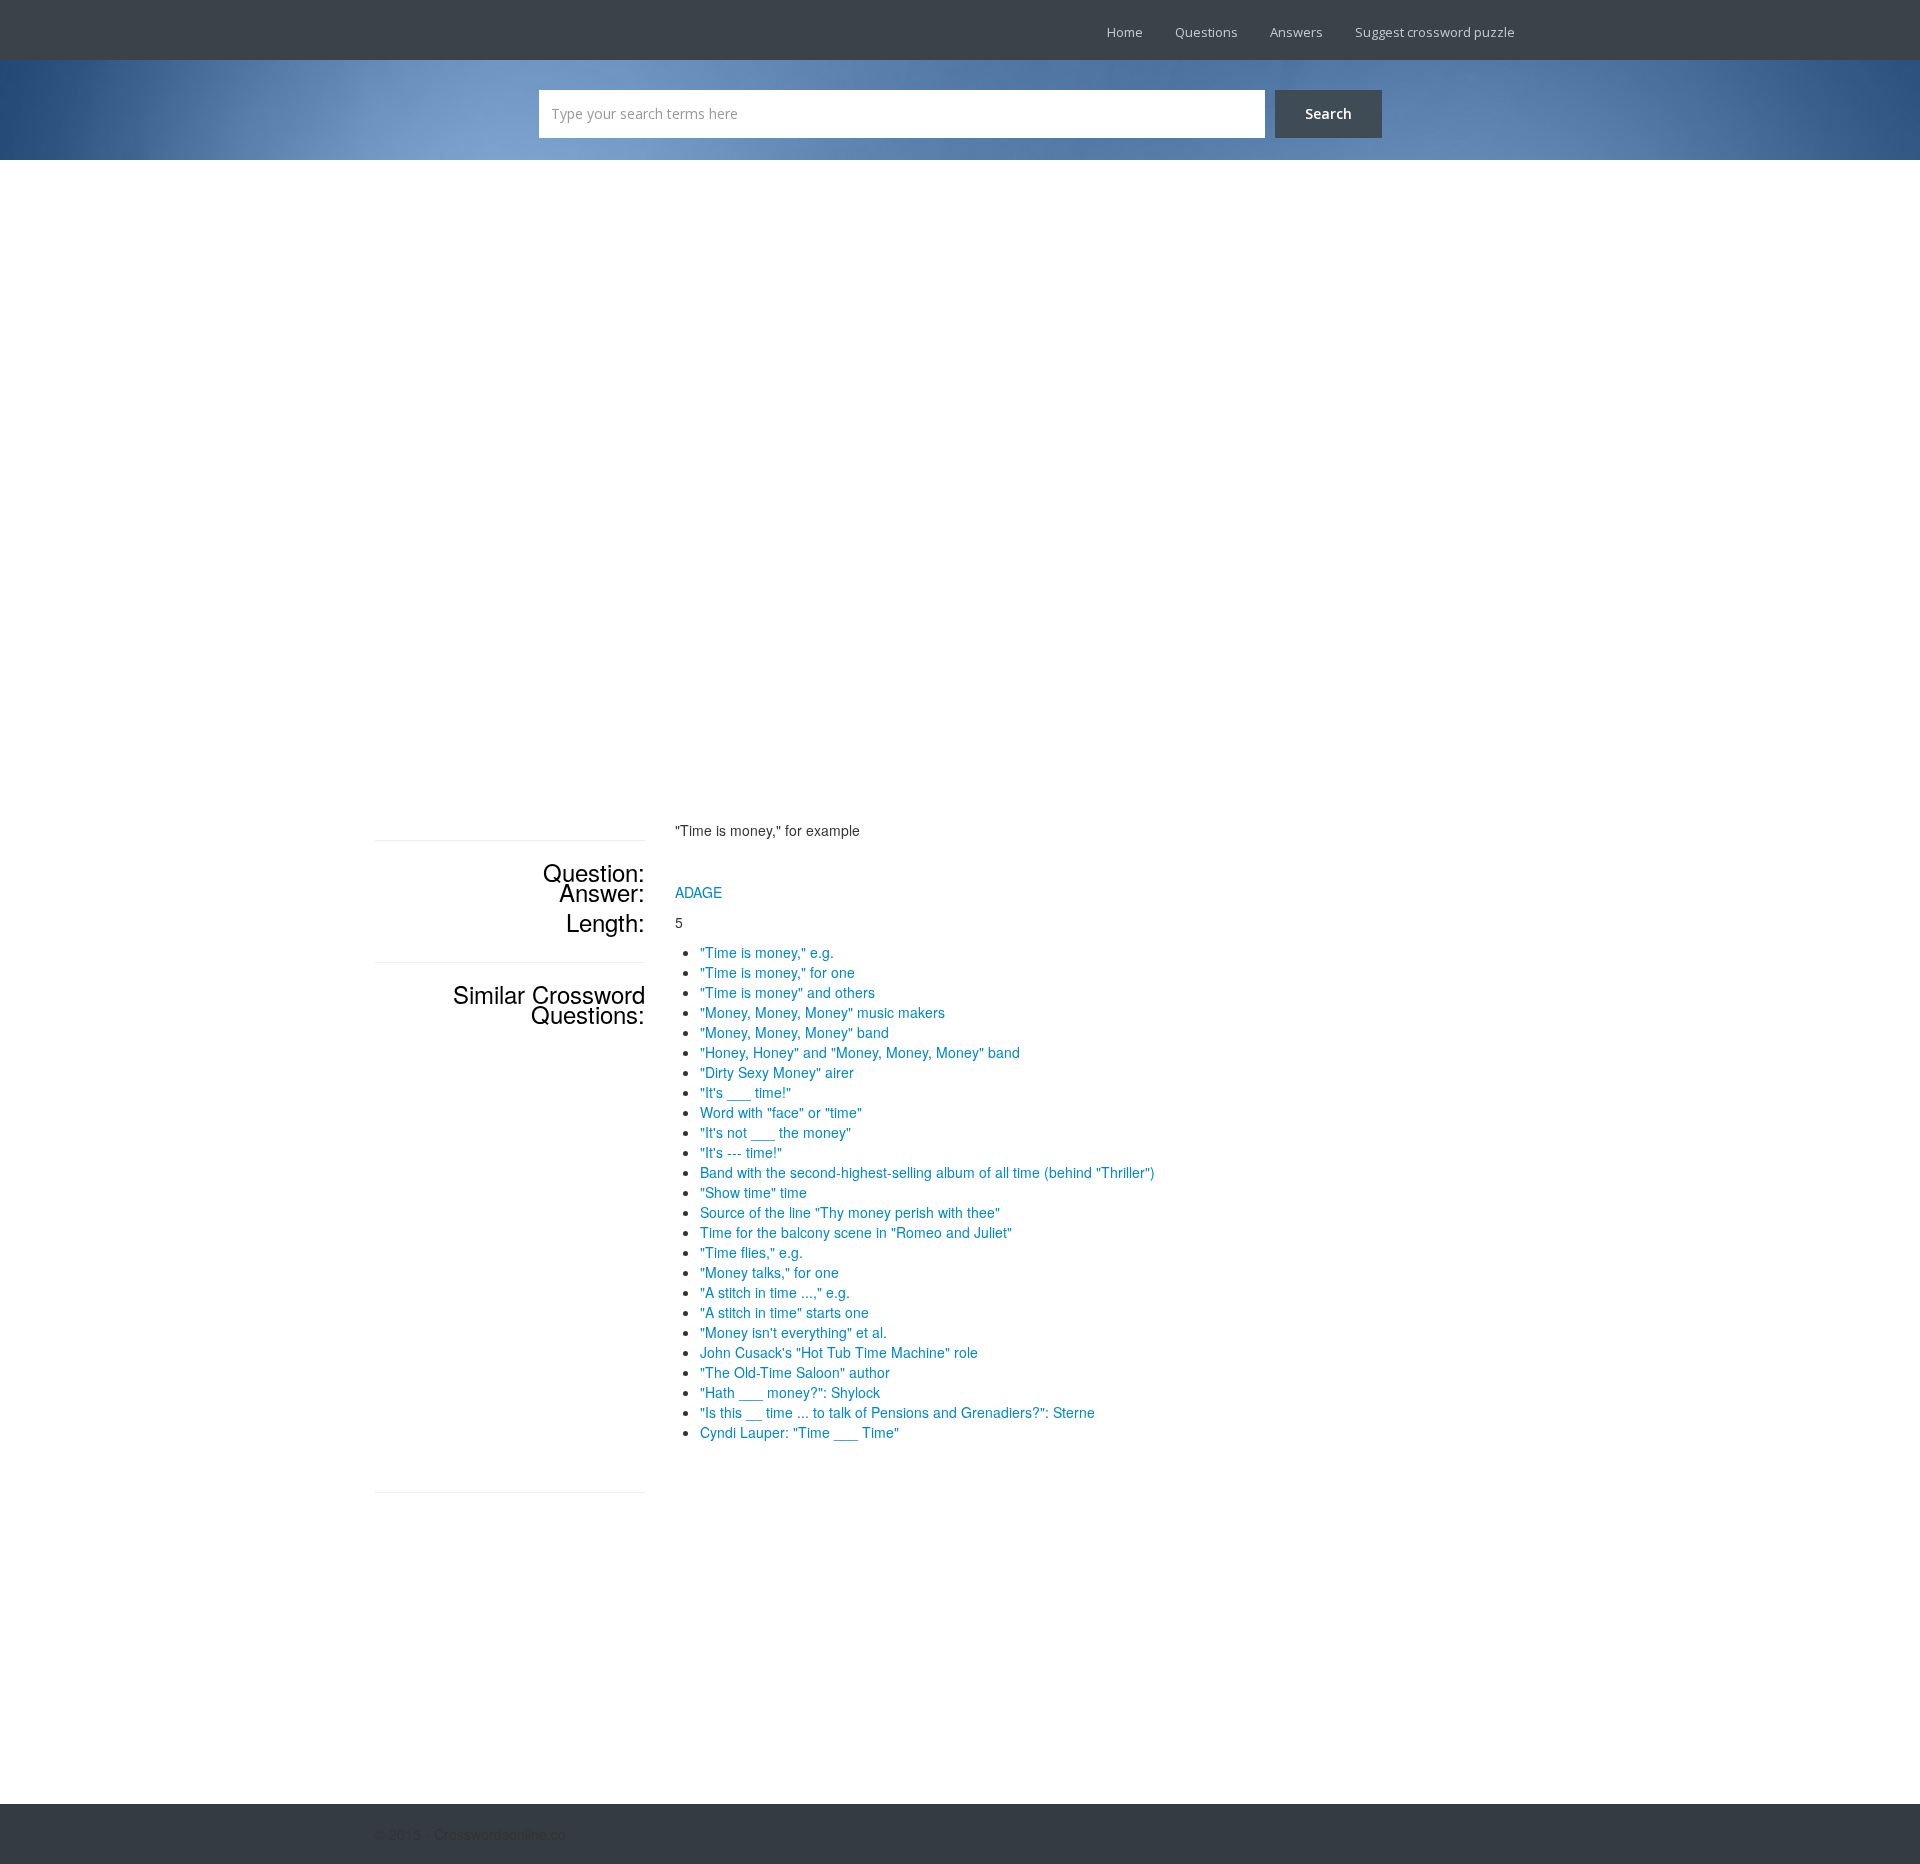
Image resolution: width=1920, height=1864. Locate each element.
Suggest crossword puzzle (1435, 32)
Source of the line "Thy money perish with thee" (850, 1212)
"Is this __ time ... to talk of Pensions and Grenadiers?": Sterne (897, 1412)
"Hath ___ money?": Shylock (790, 1392)
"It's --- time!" (741, 1152)
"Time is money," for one (777, 972)
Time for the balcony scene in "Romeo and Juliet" (856, 1232)
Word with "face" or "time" (781, 1112)
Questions (1206, 32)
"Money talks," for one (769, 1272)
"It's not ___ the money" (775, 1132)
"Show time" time (753, 1192)
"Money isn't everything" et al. (793, 1332)
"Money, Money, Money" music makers (822, 1012)
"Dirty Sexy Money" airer (777, 1072)
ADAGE (698, 892)
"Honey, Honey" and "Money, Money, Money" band (860, 1052)
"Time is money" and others (787, 992)
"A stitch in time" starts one (784, 1312)
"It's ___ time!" (745, 1092)
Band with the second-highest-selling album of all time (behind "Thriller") (927, 1172)
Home (1125, 32)
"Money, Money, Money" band (794, 1032)
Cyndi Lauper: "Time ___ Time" (799, 1432)
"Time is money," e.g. (767, 952)
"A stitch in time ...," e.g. (775, 1292)
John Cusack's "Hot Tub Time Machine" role (839, 1352)
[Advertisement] (510, 500)
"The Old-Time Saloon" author (795, 1372)
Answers (1296, 32)
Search (1328, 113)
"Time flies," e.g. (751, 1252)
